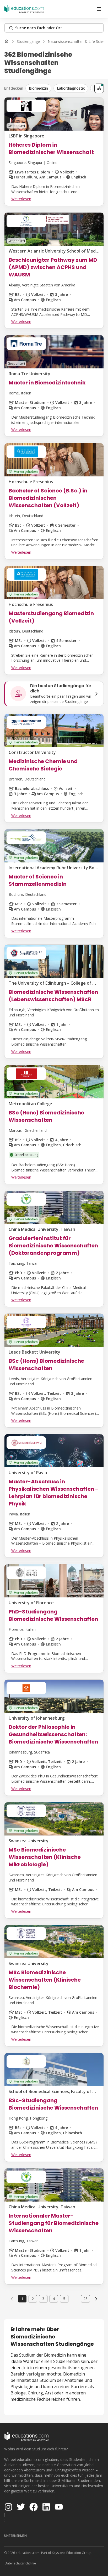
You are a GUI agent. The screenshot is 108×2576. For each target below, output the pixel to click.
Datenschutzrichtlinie (20, 2563)
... (75, 2299)
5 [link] (64, 2299)
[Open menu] (99, 9)
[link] (96, 2299)
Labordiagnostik (71, 88)
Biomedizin (38, 88)
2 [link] (33, 2299)
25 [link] (85, 2299)
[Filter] (99, 88)
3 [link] (43, 2299)
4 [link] (54, 2299)
